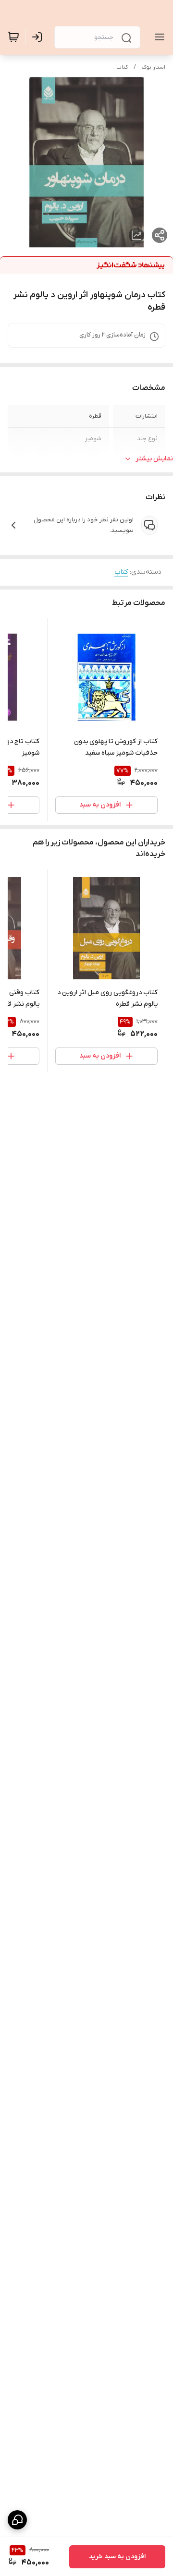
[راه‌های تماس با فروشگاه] (17, 2520)
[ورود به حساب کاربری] (39, 37)
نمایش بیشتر (154, 459)
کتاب (122, 67)
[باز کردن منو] (158, 37)
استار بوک (154, 67)
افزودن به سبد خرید (117, 2557)
